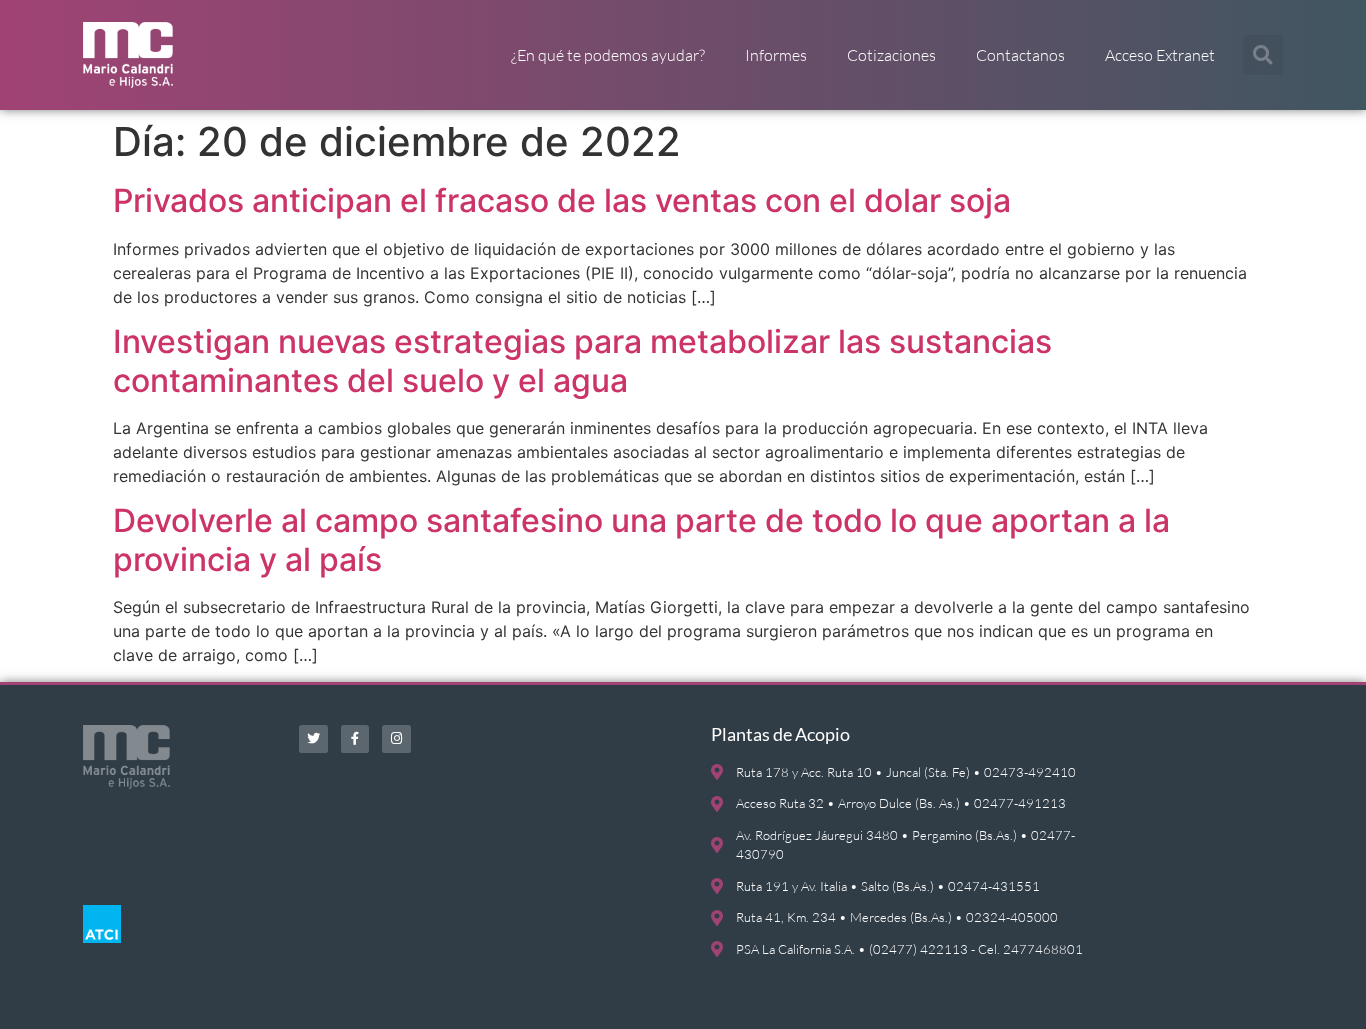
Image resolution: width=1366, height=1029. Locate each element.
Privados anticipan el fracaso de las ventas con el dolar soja (562, 200)
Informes (776, 55)
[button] (1263, 55)
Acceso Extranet (1160, 55)
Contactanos (1020, 55)
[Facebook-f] (355, 739)
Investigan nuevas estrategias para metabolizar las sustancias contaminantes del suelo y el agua (582, 360)
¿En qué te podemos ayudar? (608, 55)
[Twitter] (313, 739)
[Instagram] (396, 739)
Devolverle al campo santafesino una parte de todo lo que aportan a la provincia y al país (641, 539)
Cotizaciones (891, 55)
